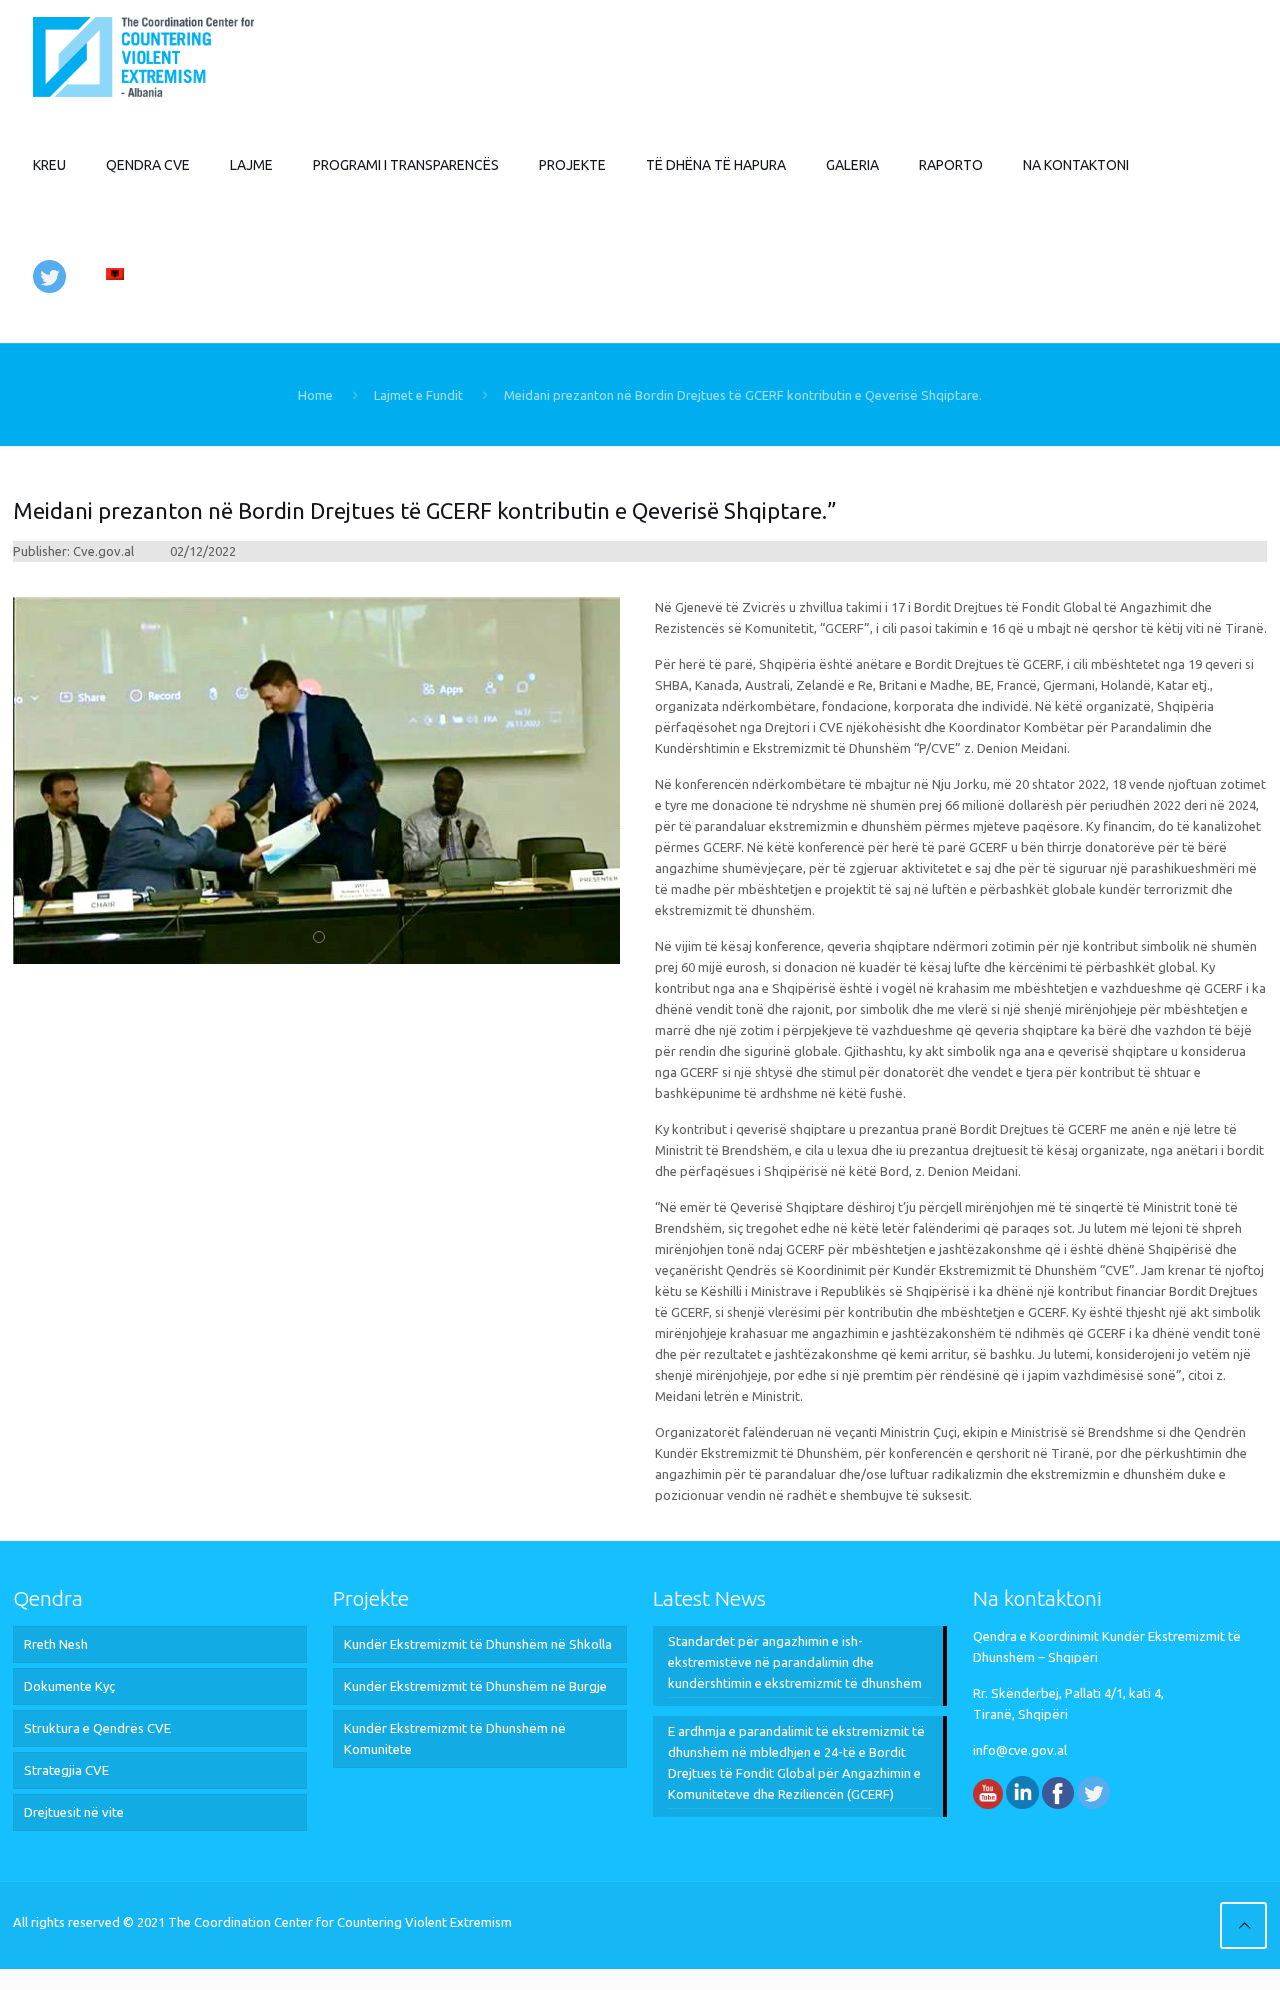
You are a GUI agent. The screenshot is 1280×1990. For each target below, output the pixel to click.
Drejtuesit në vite (74, 1812)
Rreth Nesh (56, 1644)
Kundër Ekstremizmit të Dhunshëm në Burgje (475, 1686)
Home (315, 395)
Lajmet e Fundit (418, 395)
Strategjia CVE (66, 1770)
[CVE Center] (143, 55)
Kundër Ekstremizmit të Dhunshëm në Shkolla (478, 1644)
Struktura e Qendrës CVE (97, 1728)
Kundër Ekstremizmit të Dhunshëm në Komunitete (455, 1738)
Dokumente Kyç (69, 1686)
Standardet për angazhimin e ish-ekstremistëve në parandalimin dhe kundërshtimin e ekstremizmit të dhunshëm (795, 1662)
